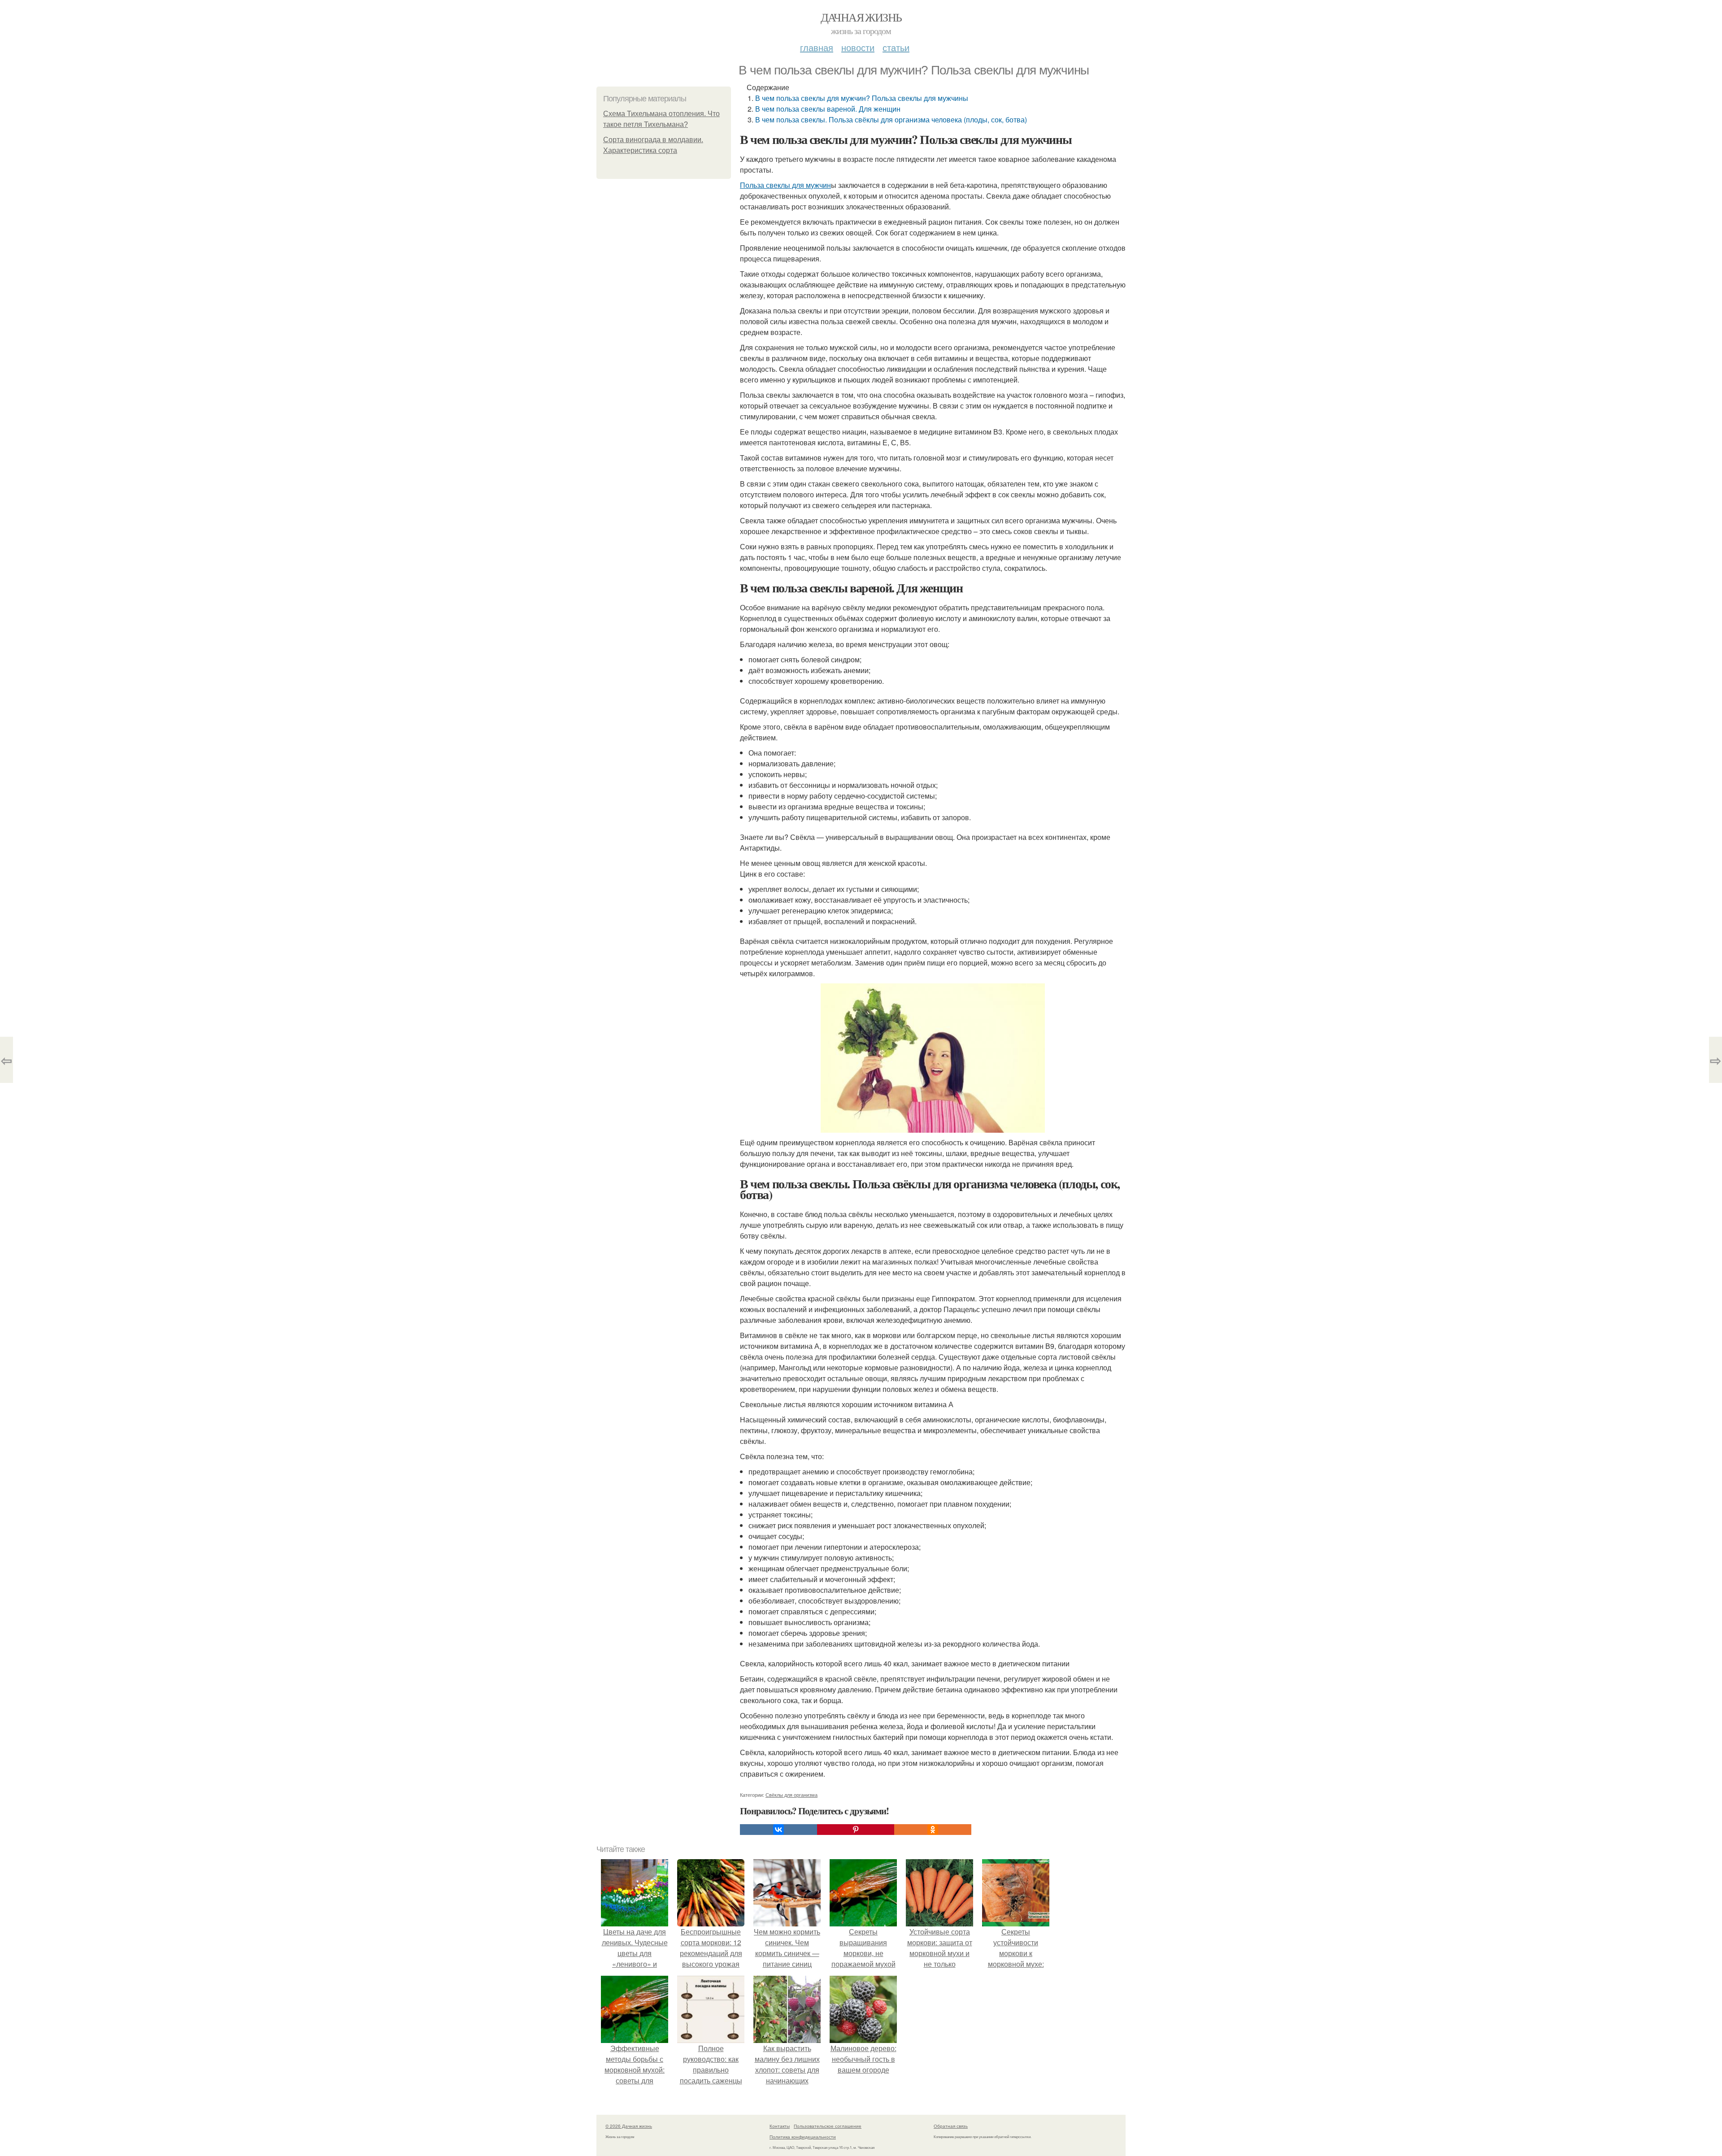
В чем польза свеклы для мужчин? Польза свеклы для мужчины (862, 98)
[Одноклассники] (933, 1830)
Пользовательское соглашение (828, 2126)
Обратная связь (951, 2126)
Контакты (780, 2126)
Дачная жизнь (861, 17)
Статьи (896, 47)
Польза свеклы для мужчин (785, 185)
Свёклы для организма (791, 1795)
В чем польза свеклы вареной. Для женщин (828, 109)
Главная (817, 47)
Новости (858, 47)
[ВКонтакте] (778, 1830)
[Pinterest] (856, 1830)
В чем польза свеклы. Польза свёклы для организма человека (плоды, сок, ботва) (891, 120)
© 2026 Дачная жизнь (629, 2126)
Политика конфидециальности (803, 2137)
